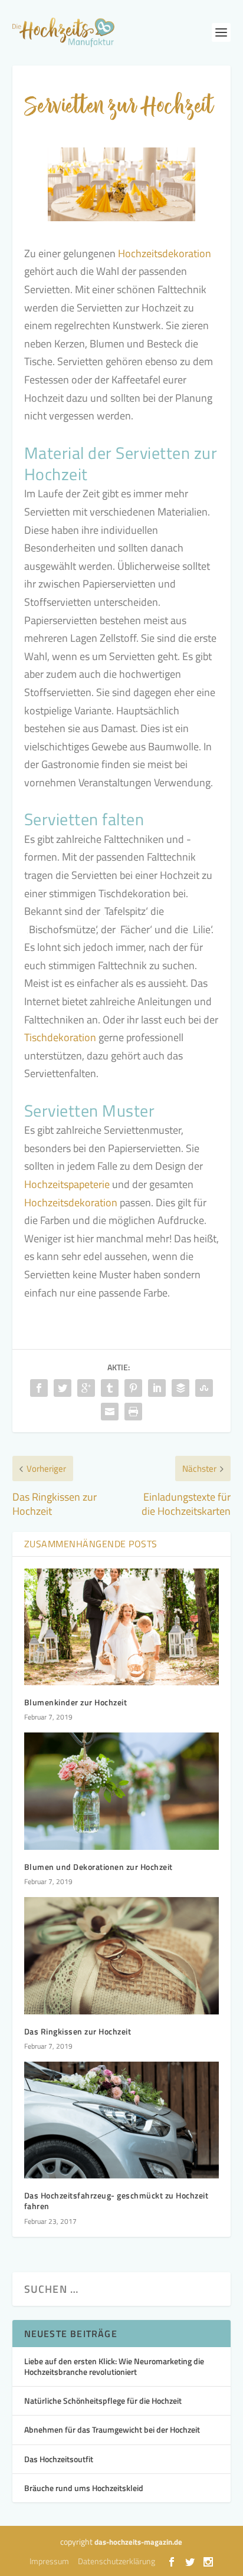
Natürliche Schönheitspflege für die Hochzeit (103, 2401)
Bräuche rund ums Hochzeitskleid (84, 2488)
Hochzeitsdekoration (165, 253)
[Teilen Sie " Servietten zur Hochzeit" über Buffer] (180, 1388)
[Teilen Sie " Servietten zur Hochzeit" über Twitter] (63, 1388)
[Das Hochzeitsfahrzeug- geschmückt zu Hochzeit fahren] (122, 2120)
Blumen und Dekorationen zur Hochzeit (98, 1867)
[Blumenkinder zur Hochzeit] (122, 1627)
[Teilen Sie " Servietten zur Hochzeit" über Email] (110, 1412)
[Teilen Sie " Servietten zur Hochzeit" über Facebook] (39, 1388)
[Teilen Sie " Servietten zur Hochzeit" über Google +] (86, 1388)
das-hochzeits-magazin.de (138, 2542)
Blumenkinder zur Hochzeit (76, 1702)
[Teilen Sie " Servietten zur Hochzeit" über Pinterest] (133, 1388)
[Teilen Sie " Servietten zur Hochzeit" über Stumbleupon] (204, 1388)
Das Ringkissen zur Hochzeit (78, 2031)
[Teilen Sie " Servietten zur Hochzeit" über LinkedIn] (157, 1388)
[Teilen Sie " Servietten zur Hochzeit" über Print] (133, 1412)
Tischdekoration (60, 1037)
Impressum (49, 2561)
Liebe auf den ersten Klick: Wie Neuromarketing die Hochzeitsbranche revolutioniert (114, 2366)
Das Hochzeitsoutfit (59, 2459)
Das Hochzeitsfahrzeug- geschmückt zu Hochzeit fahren (116, 2201)
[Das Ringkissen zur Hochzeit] (122, 1955)
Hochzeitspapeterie (67, 1184)
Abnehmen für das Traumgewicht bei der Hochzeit (112, 2429)
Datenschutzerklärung (116, 2561)
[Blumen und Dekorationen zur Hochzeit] (122, 1791)
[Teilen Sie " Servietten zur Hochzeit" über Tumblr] (110, 1388)
